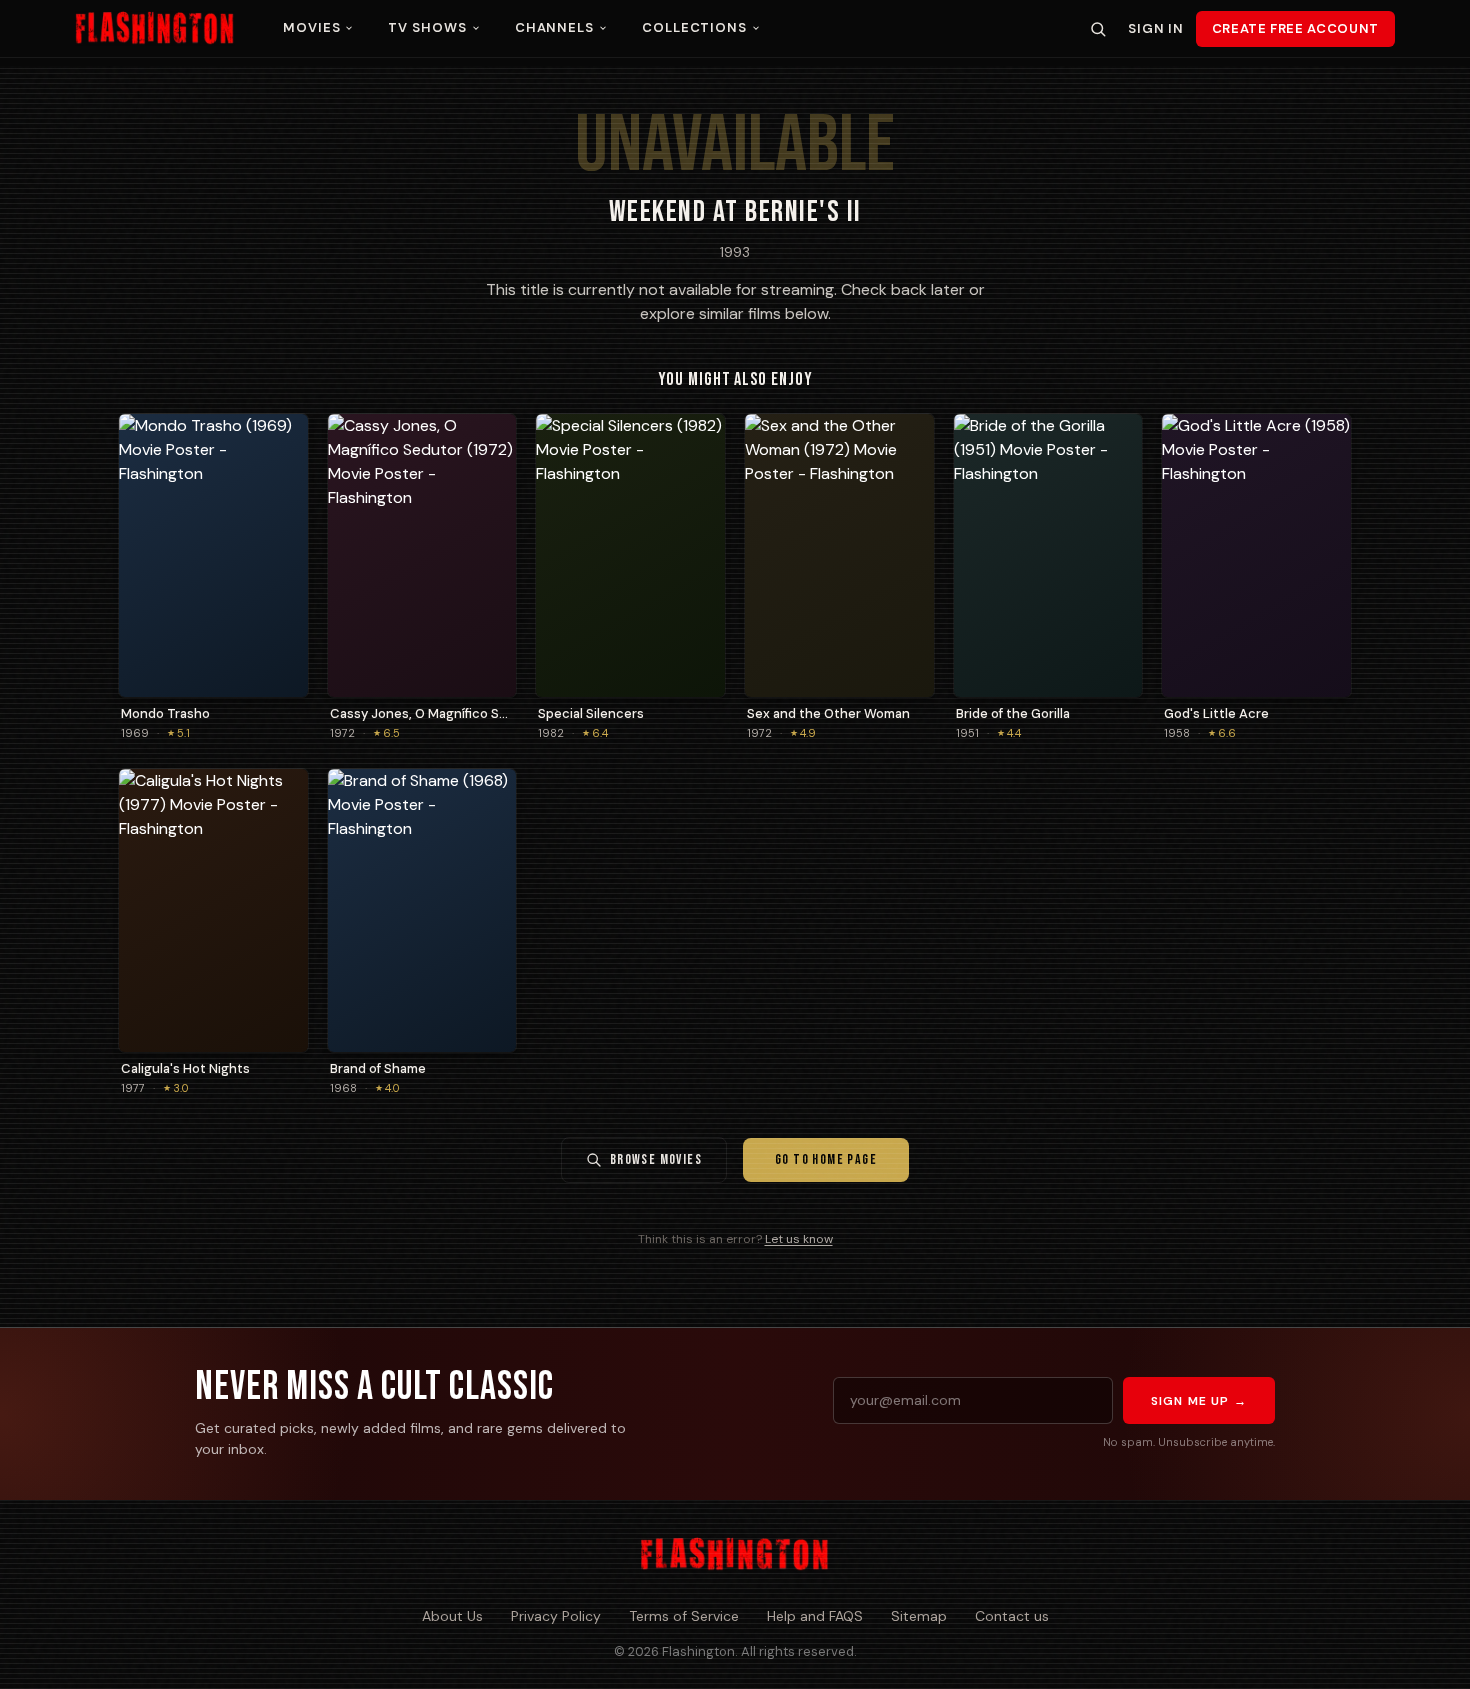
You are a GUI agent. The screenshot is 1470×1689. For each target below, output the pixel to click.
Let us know (799, 1239)
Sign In (1155, 28)
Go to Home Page (826, 1159)
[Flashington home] (734, 1555)
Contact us (1012, 1616)
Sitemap (919, 1616)
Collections (694, 27)
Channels (554, 27)
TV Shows (427, 27)
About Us (452, 1616)
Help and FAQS (815, 1616)
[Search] (1098, 29)
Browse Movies (656, 1159)
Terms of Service (684, 1616)
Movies (311, 27)
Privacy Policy (556, 1616)
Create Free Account (1295, 28)
